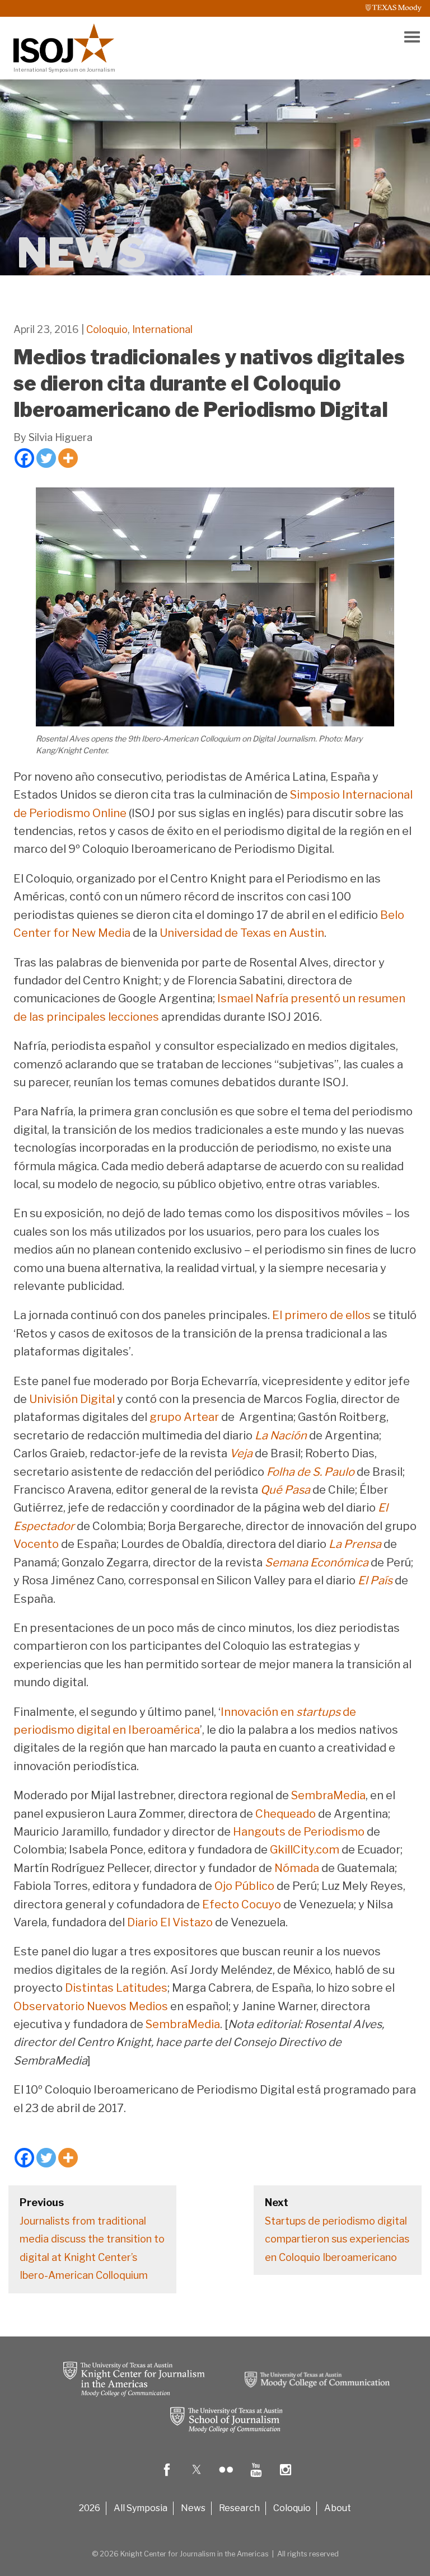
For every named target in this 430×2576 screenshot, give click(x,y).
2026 (90, 2508)
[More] (68, 458)
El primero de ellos (321, 1315)
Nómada (297, 1868)
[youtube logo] (256, 2478)
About (338, 2508)
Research (239, 2508)
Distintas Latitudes (116, 1988)
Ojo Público (244, 1886)
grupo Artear (184, 1417)
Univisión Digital (72, 1399)
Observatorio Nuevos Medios (91, 2006)
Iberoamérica (164, 1730)
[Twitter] (46, 458)
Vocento (36, 1544)
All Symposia (141, 2508)
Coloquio (107, 329)
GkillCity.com (305, 1850)
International (162, 329)
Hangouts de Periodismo (299, 1832)
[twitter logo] (197, 2478)
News (193, 2508)
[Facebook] (24, 458)
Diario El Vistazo (170, 1922)
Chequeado (286, 1814)
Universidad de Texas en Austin (242, 933)
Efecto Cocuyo (242, 1904)
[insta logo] (286, 2478)
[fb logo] (167, 2478)
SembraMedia (328, 1795)
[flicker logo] (226, 2478)
